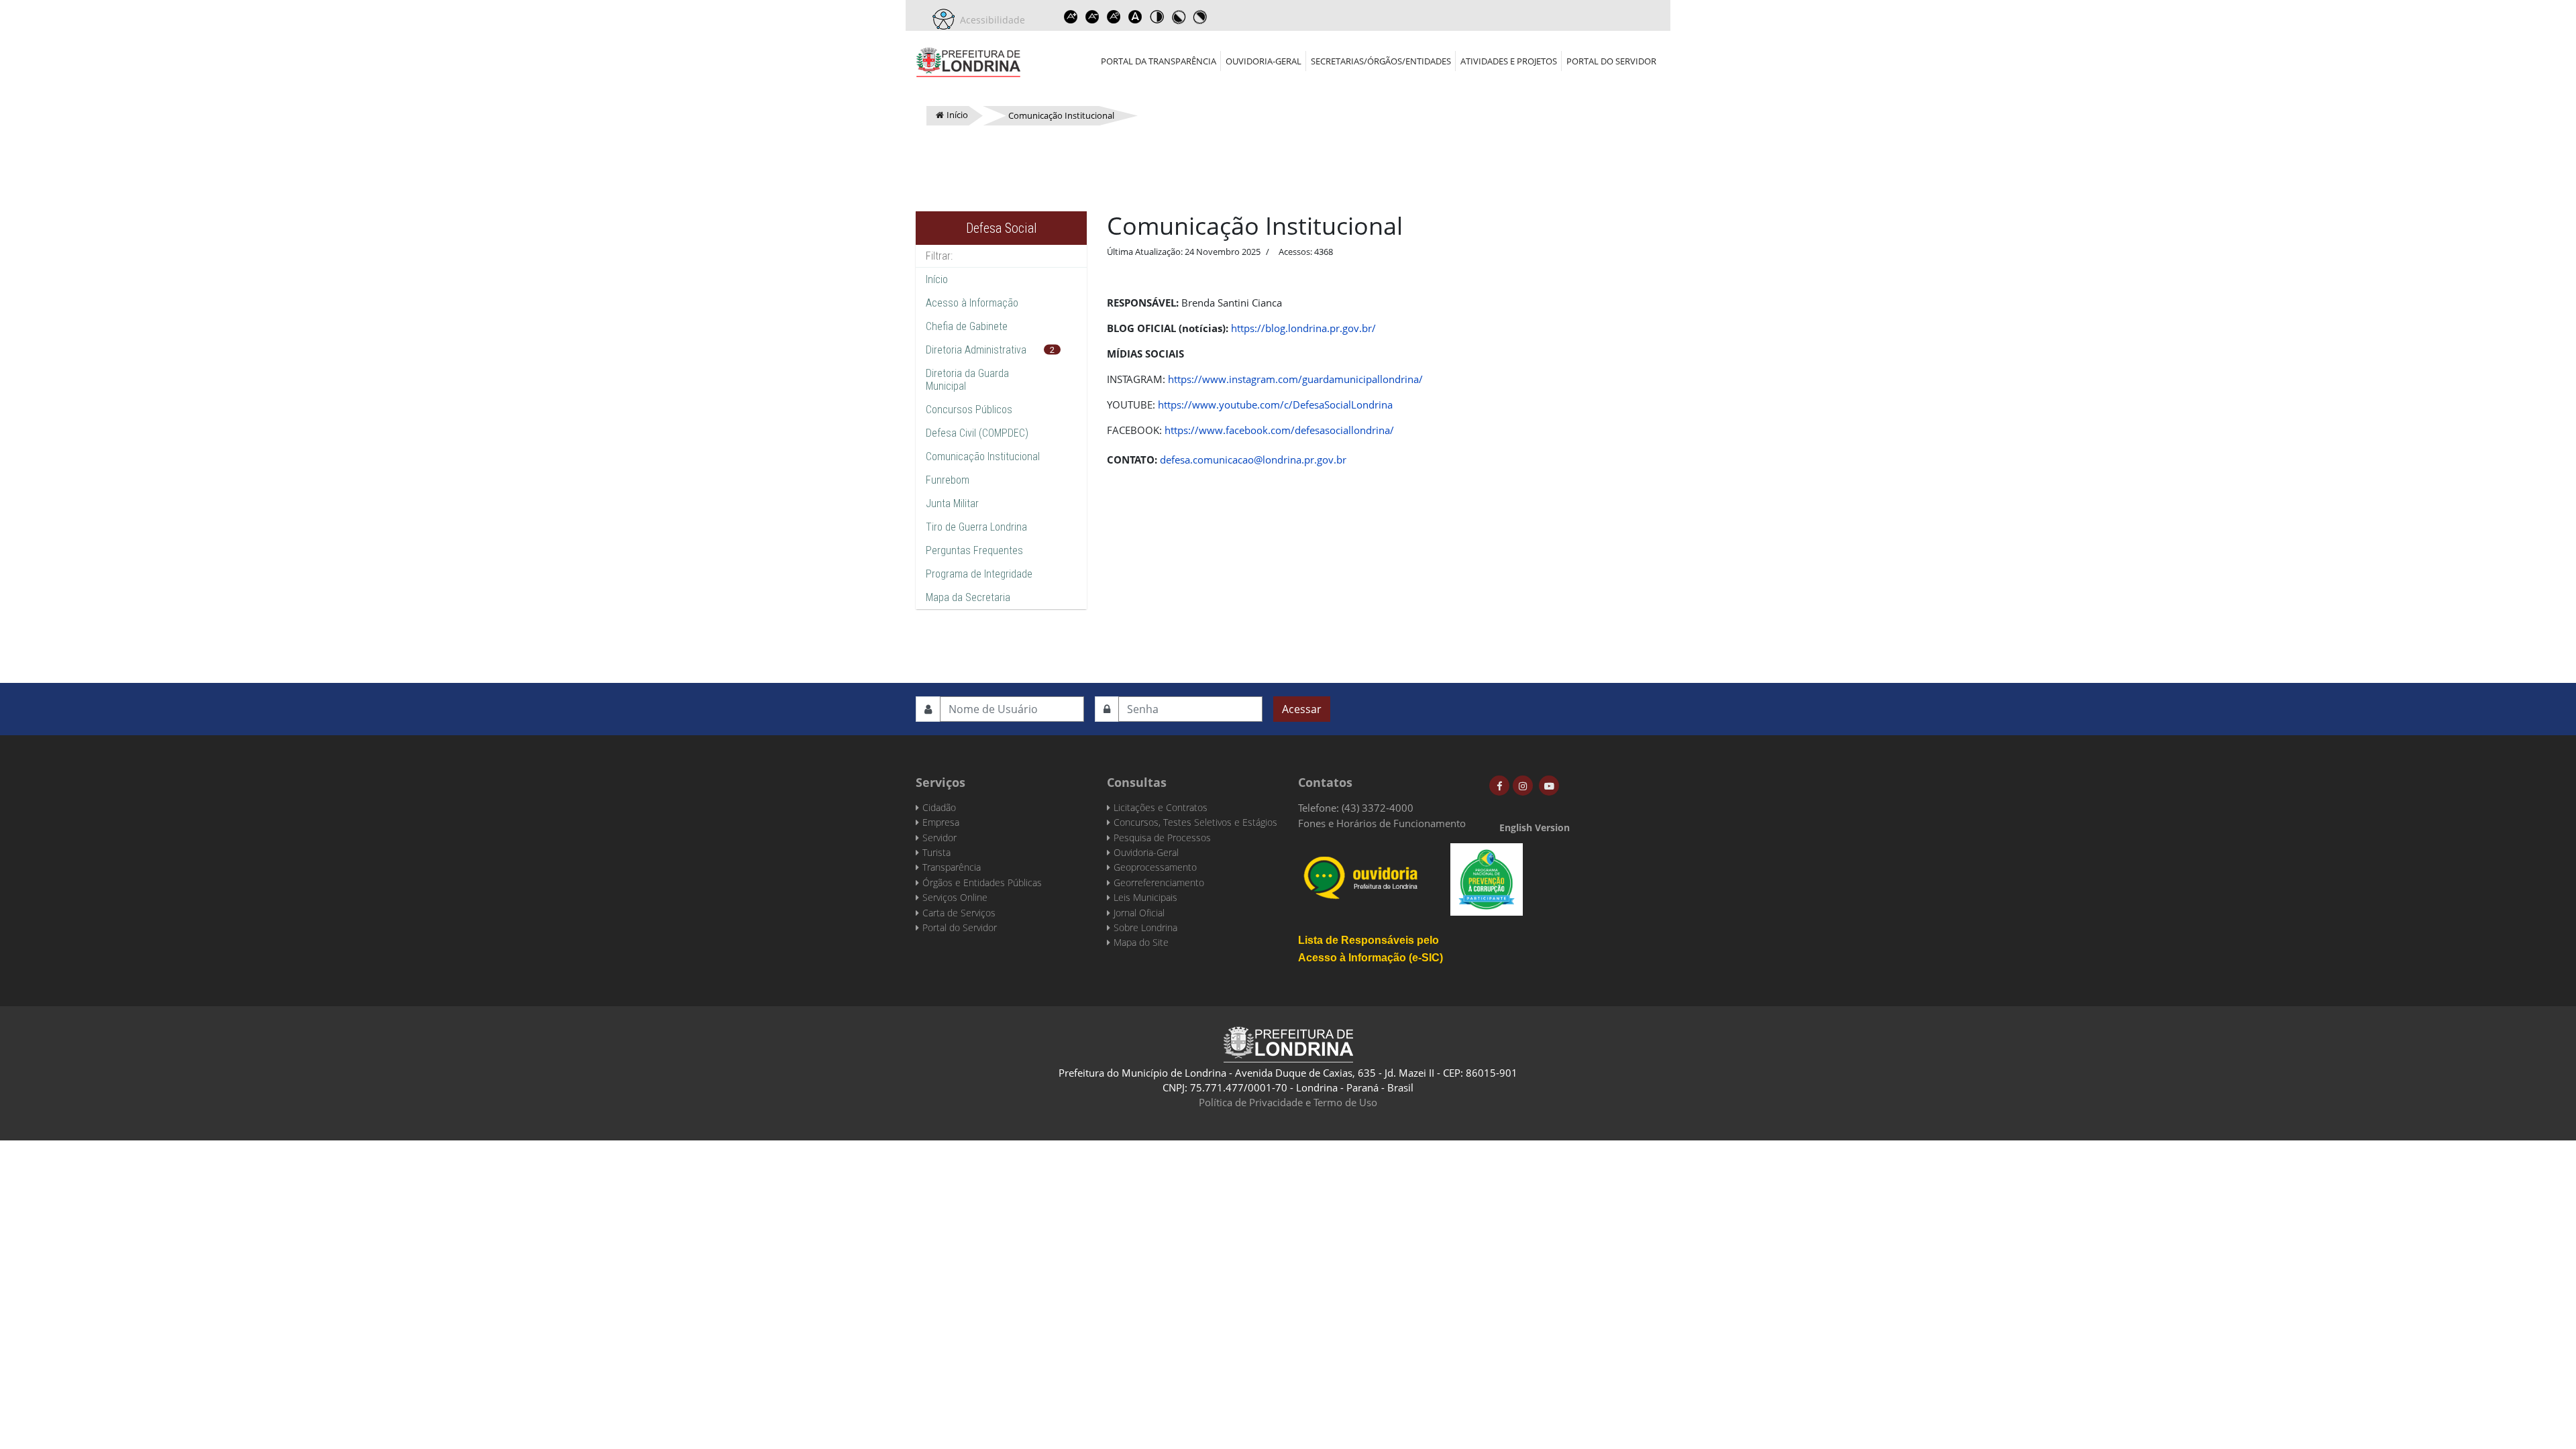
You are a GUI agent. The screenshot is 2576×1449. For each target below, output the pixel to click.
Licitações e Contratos (1161, 807)
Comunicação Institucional (983, 457)
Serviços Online (955, 897)
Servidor (940, 838)
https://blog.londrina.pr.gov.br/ (1303, 328)
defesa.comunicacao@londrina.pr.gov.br (1253, 460)
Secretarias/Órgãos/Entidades (1381, 61)
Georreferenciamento (1159, 882)
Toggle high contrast (1157, 17)
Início (937, 279)
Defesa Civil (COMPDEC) (977, 433)
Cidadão (939, 807)
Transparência (952, 867)
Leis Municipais (1145, 897)
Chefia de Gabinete (967, 326)
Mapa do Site (1141, 942)
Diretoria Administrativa (976, 350)
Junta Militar (952, 503)
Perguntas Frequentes (974, 550)
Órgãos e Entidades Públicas (982, 882)
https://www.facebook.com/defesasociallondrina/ (1279, 430)
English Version (1535, 827)
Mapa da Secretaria (968, 597)
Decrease (1092, 17)
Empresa (941, 822)
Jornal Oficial (1139, 913)
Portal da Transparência (1159, 61)
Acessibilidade (990, 20)
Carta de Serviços (959, 913)
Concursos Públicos (969, 410)
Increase (1071, 17)
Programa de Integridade (979, 574)
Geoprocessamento (1155, 867)
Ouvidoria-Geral (1264, 61)
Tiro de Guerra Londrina (976, 527)
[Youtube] (1549, 786)
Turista (936, 852)
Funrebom (948, 480)
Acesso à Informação (972, 303)
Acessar (1302, 709)
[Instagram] (1523, 786)
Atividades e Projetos (1509, 61)
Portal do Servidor (1611, 61)
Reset (1114, 17)
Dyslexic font (1135, 17)
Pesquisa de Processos (1162, 838)
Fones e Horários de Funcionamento (1382, 823)
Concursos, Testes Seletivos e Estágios (1195, 822)
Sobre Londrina (1145, 927)
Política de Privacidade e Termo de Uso (1288, 1102)
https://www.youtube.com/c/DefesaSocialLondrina (1275, 405)
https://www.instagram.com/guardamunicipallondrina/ (1295, 379)
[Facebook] (1499, 786)
